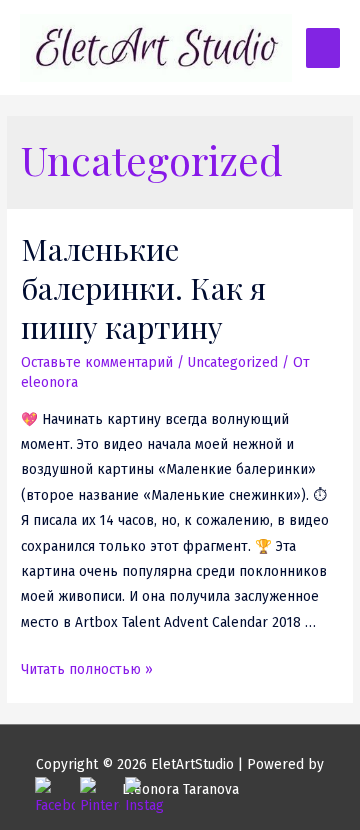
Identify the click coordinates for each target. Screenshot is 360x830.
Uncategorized (233, 362)
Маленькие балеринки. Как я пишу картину (143, 288)
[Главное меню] (323, 48)
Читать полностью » (87, 669)
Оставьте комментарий (97, 362)
